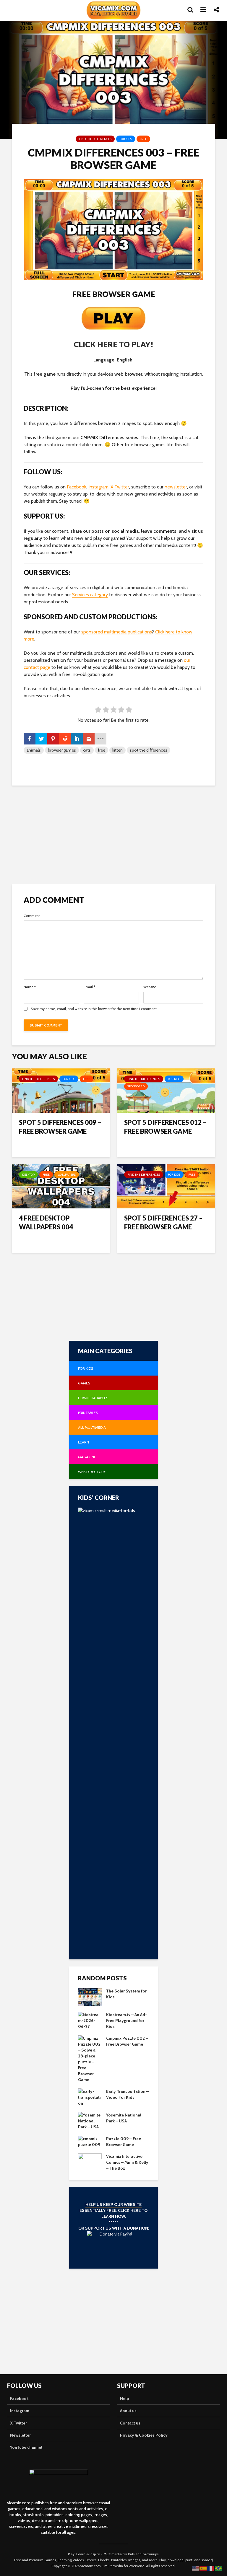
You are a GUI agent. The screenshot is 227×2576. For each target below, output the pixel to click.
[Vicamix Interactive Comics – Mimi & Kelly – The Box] (90, 2162)
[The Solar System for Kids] (90, 1997)
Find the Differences (95, 139)
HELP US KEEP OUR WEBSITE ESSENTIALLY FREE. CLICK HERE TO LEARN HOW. (113, 2210)
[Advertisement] (113, 834)
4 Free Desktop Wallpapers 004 (46, 1222)
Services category (90, 595)
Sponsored (136, 1086)
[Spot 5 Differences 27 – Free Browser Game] (166, 1186)
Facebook (77, 487)
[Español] (203, 2568)
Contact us (130, 2423)
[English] (196, 2568)
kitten (117, 750)
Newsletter (20, 2435)
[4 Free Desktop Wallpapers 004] (61, 1186)
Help (124, 2399)
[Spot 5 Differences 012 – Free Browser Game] (166, 1090)
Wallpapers (67, 1175)
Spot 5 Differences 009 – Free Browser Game (60, 1127)
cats (87, 750)
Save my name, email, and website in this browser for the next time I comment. (94, 1009)
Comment (32, 916)
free (102, 750)
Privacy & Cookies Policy (144, 2435)
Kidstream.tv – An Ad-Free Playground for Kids (127, 2021)
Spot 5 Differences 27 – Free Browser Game (163, 1222)
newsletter (176, 487)
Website (150, 987)
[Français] (211, 2568)
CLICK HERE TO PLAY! (113, 344)
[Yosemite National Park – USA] (90, 2121)
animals (34, 750)
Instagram (98, 487)
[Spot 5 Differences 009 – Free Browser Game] (61, 1090)
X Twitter (120, 487)
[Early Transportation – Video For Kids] (90, 2097)
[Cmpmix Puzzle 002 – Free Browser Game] (90, 2059)
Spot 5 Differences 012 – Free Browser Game (165, 1127)
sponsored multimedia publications (116, 632)
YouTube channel (26, 2447)
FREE (143, 139)
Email (89, 987)
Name (30, 987)
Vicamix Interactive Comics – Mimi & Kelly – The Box (127, 2162)
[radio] (98, 711)
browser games (62, 750)
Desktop (28, 1175)
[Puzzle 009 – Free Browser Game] (90, 2141)
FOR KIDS (126, 139)
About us (128, 2411)
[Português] (219, 2568)
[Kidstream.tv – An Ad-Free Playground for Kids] (90, 2020)
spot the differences (149, 750)
